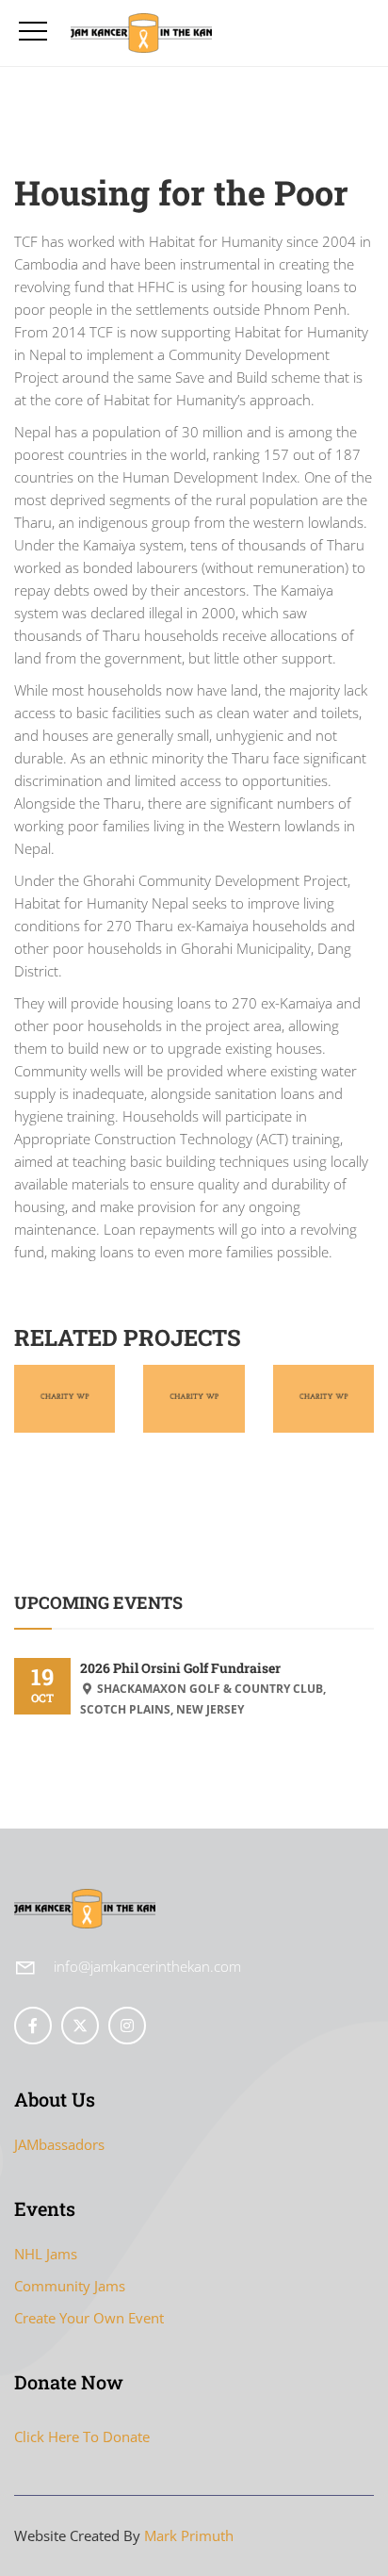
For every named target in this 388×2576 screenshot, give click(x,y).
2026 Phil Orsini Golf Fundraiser (180, 1668)
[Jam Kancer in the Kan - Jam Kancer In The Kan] (148, 33)
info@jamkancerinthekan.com (147, 1966)
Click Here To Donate (82, 2437)
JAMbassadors (59, 2144)
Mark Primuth (189, 2535)
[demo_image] (65, 1378)
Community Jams (70, 2286)
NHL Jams (46, 2254)
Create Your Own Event (89, 2318)
